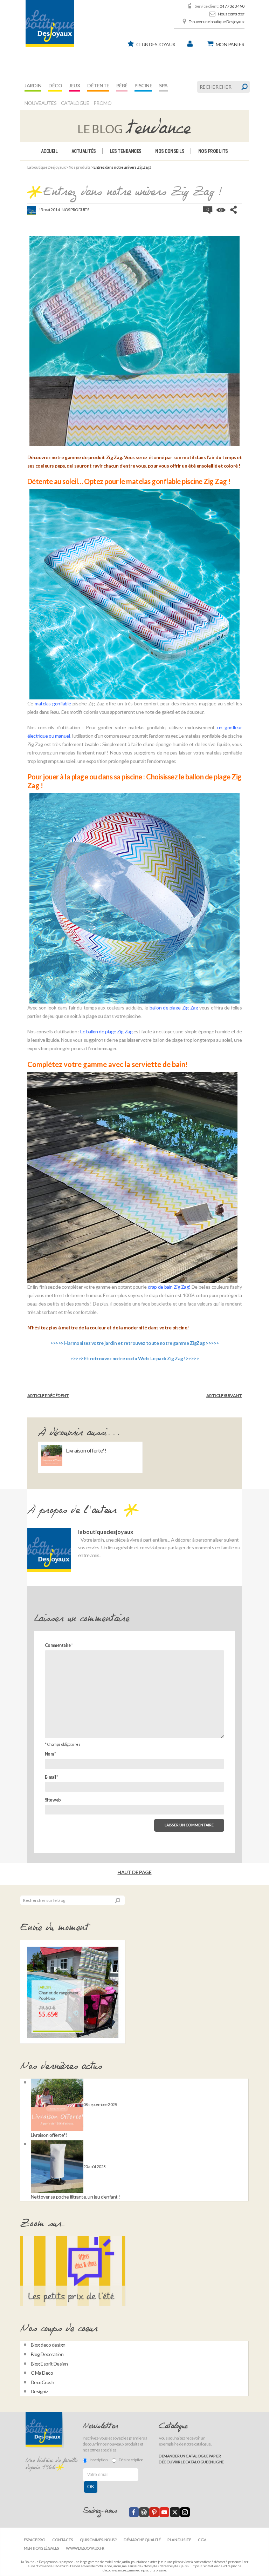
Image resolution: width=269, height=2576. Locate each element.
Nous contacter (231, 14)
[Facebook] (134, 2512)
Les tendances (126, 151)
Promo (103, 103)
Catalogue (75, 103)
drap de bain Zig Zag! (169, 1287)
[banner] (50, 24)
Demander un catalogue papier (190, 2456)
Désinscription (131, 2460)
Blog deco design (48, 2345)
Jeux (75, 85)
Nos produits (213, 151)
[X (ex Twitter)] (175, 2512)
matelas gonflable (53, 703)
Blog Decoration (47, 2354)
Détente (98, 85)
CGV (202, 2540)
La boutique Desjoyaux (47, 167)
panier (230, 44)
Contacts (63, 2540)
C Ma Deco (42, 2373)
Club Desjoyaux (156, 44)
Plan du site (179, 2540)
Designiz (39, 2391)
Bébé (122, 85)
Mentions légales (41, 2548)
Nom (50, 1754)
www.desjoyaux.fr (85, 2548)
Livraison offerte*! (86, 1450)
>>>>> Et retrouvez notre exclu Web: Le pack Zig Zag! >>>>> (134, 1358)
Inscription (99, 2460)
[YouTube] (164, 2512)
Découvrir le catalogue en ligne (191, 2462)
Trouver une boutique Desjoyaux (217, 22)
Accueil (49, 151)
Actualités (84, 151)
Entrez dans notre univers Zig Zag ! (133, 192)
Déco (55, 85)
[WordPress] (144, 2512)
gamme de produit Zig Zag (93, 457)
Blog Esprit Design (49, 2364)
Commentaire (59, 1645)
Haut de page (134, 1872)
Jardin (33, 85)
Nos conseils (170, 151)
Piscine (143, 85)
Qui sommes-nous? (98, 2540)
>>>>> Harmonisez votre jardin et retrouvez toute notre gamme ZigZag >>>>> (134, 1343)
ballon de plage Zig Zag (174, 1008)
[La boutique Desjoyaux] (134, 126)
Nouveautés (40, 103)
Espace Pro (35, 2540)
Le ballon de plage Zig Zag (106, 1031)
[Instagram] (185, 2512)
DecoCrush (43, 2382)
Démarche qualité (142, 2540)
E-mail (51, 1777)
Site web (53, 1800)
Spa (163, 85)
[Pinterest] (154, 2512)
